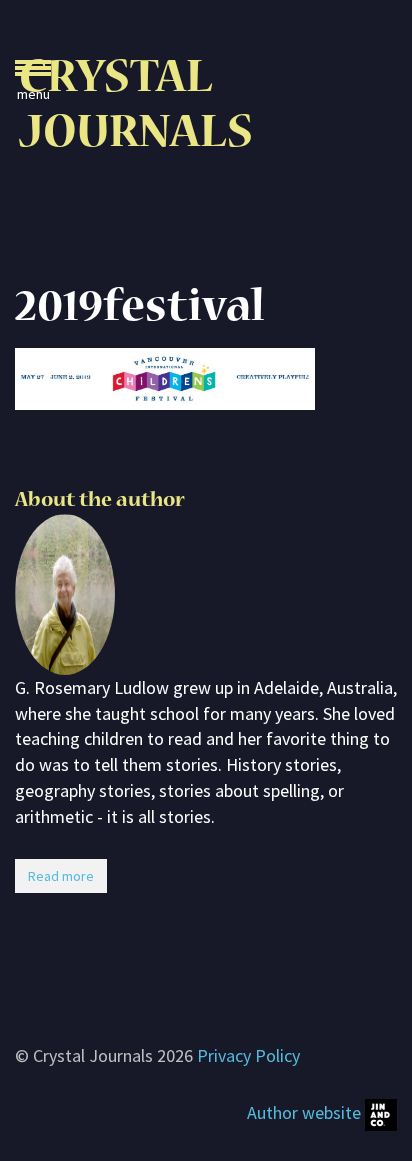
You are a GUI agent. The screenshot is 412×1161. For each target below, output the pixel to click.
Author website (306, 1112)
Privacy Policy (248, 1055)
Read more (61, 876)
